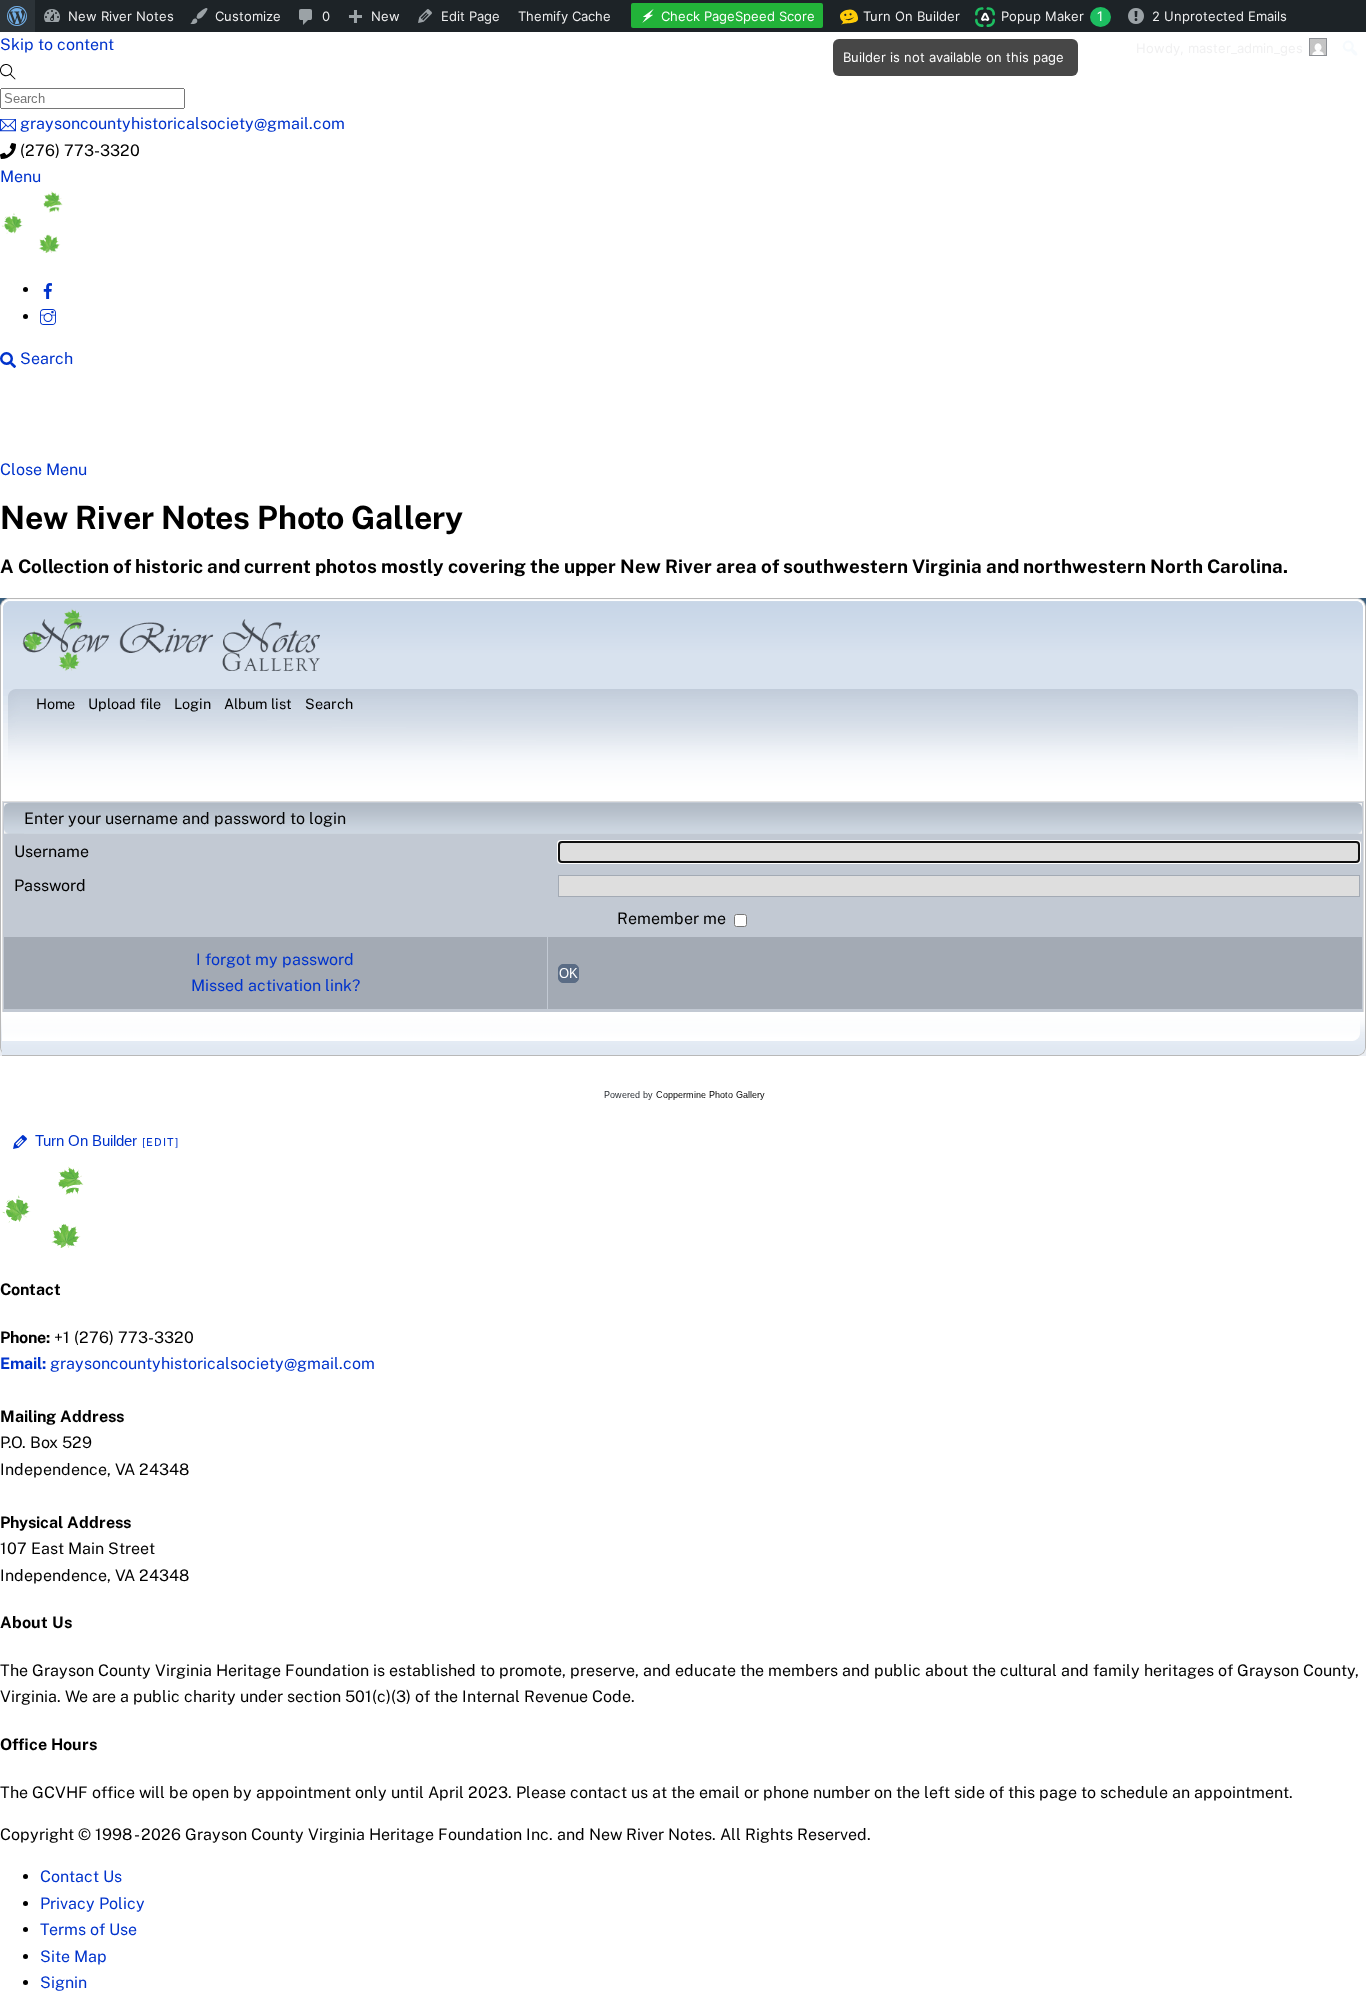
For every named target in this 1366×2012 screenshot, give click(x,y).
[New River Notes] (150, 247)
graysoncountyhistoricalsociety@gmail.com (187, 1363)
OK (568, 973)
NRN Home (77, 422)
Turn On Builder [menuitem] (905, 20)
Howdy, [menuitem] (1219, 48)
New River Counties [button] (245, 422)
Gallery (775, 422)
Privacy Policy (92, 1903)
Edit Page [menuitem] (470, 16)
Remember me (673, 918)
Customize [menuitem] (248, 16)
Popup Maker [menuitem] (1052, 16)
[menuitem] (17, 16)
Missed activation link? (275, 985)
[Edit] (161, 1142)
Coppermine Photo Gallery (710, 1095)
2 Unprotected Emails (1219, 16)
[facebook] (48, 289)
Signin (63, 1982)
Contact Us (81, 1876)
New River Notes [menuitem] (121, 16)
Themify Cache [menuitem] (564, 16)
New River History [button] (630, 422)
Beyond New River (441, 422)
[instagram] (48, 316)
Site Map (73, 1956)
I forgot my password (275, 959)
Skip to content (57, 44)
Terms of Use (88, 1929)
